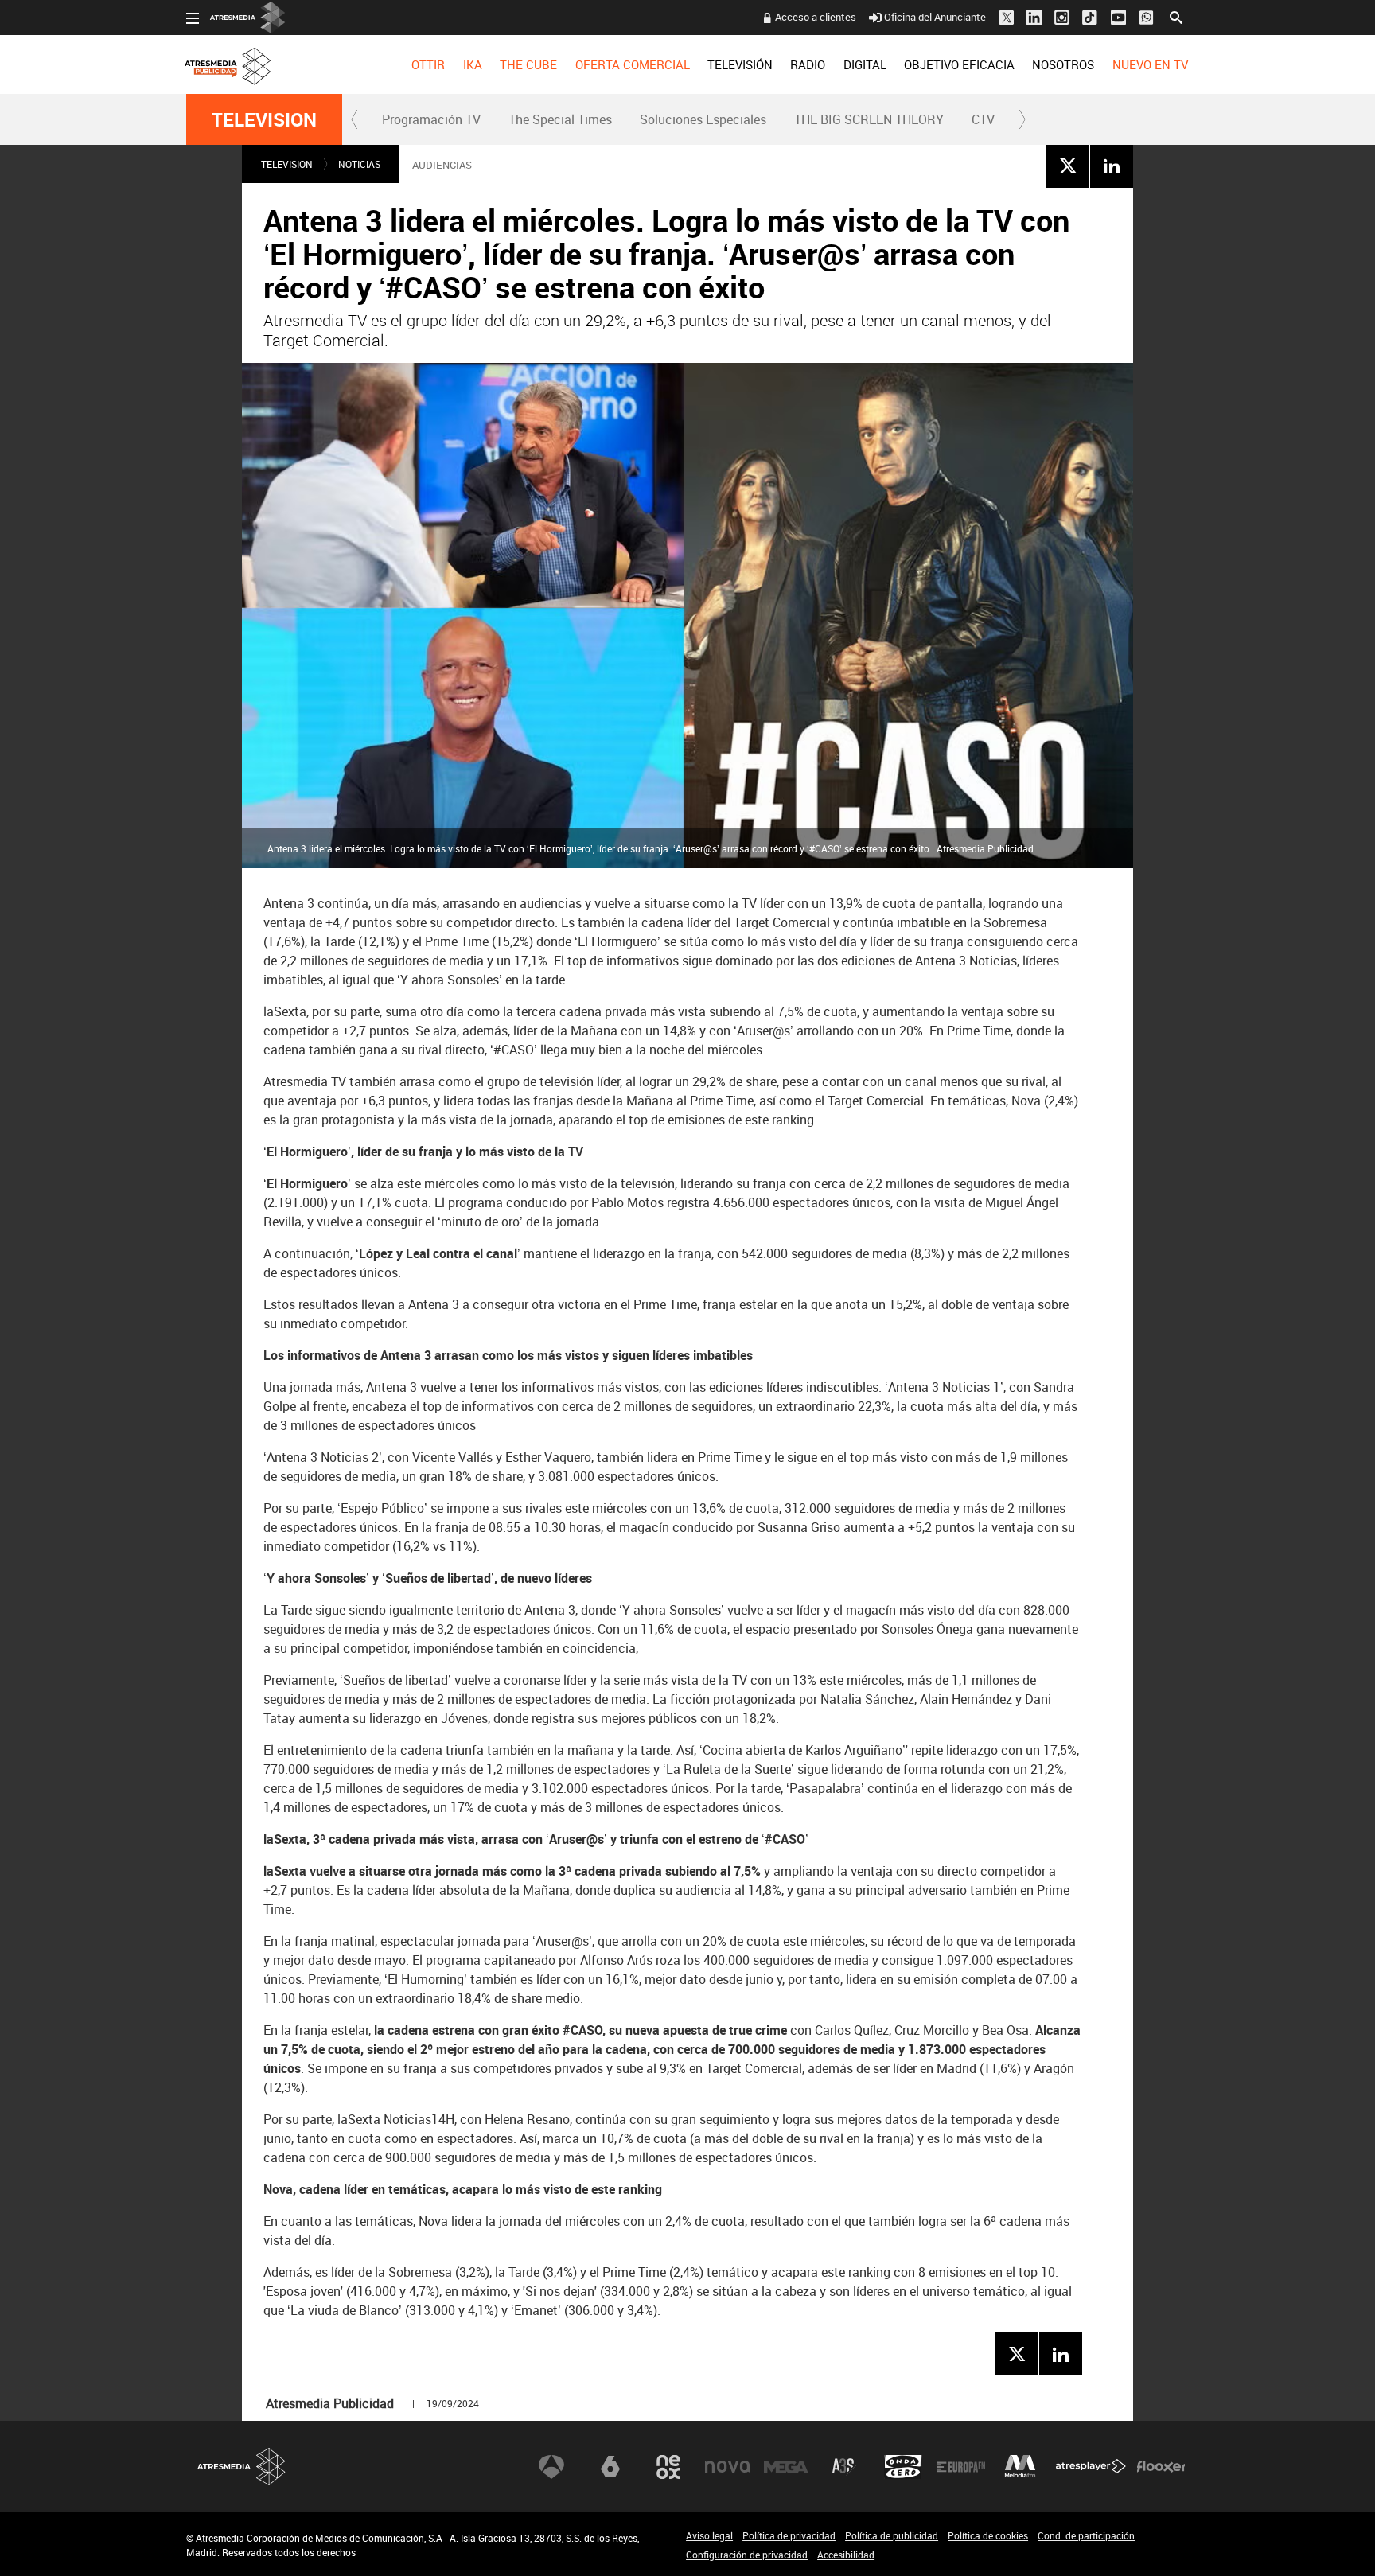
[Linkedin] (1112, 166)
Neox (668, 2467)
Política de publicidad (892, 2535)
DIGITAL (865, 64)
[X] (1068, 166)
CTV (983, 119)
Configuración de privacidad (747, 2555)
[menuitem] (428, 64)
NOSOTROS (1063, 64)
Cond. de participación (1086, 2535)
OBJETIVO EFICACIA (959, 64)
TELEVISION (264, 119)
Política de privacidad (789, 2535)
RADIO (808, 64)
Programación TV (431, 119)
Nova (727, 2467)
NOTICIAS (359, 164)
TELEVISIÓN (740, 64)
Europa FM (961, 2467)
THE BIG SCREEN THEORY (869, 119)
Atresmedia (242, 2467)
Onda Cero (903, 2467)
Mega (786, 2467)
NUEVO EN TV (1150, 64)
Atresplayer (1091, 2467)
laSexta (610, 2467)
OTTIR (428, 64)
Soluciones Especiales (703, 119)
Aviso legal (709, 2535)
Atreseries (844, 2467)
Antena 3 (551, 2467)
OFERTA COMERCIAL (633, 64)
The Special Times (560, 119)
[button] (355, 119)
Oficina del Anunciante (935, 17)
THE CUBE (528, 64)
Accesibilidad (846, 2555)
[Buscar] (1176, 16)
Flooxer (1161, 2467)
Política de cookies (988, 2535)
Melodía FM (1020, 2467)
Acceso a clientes (816, 17)
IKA (473, 64)
